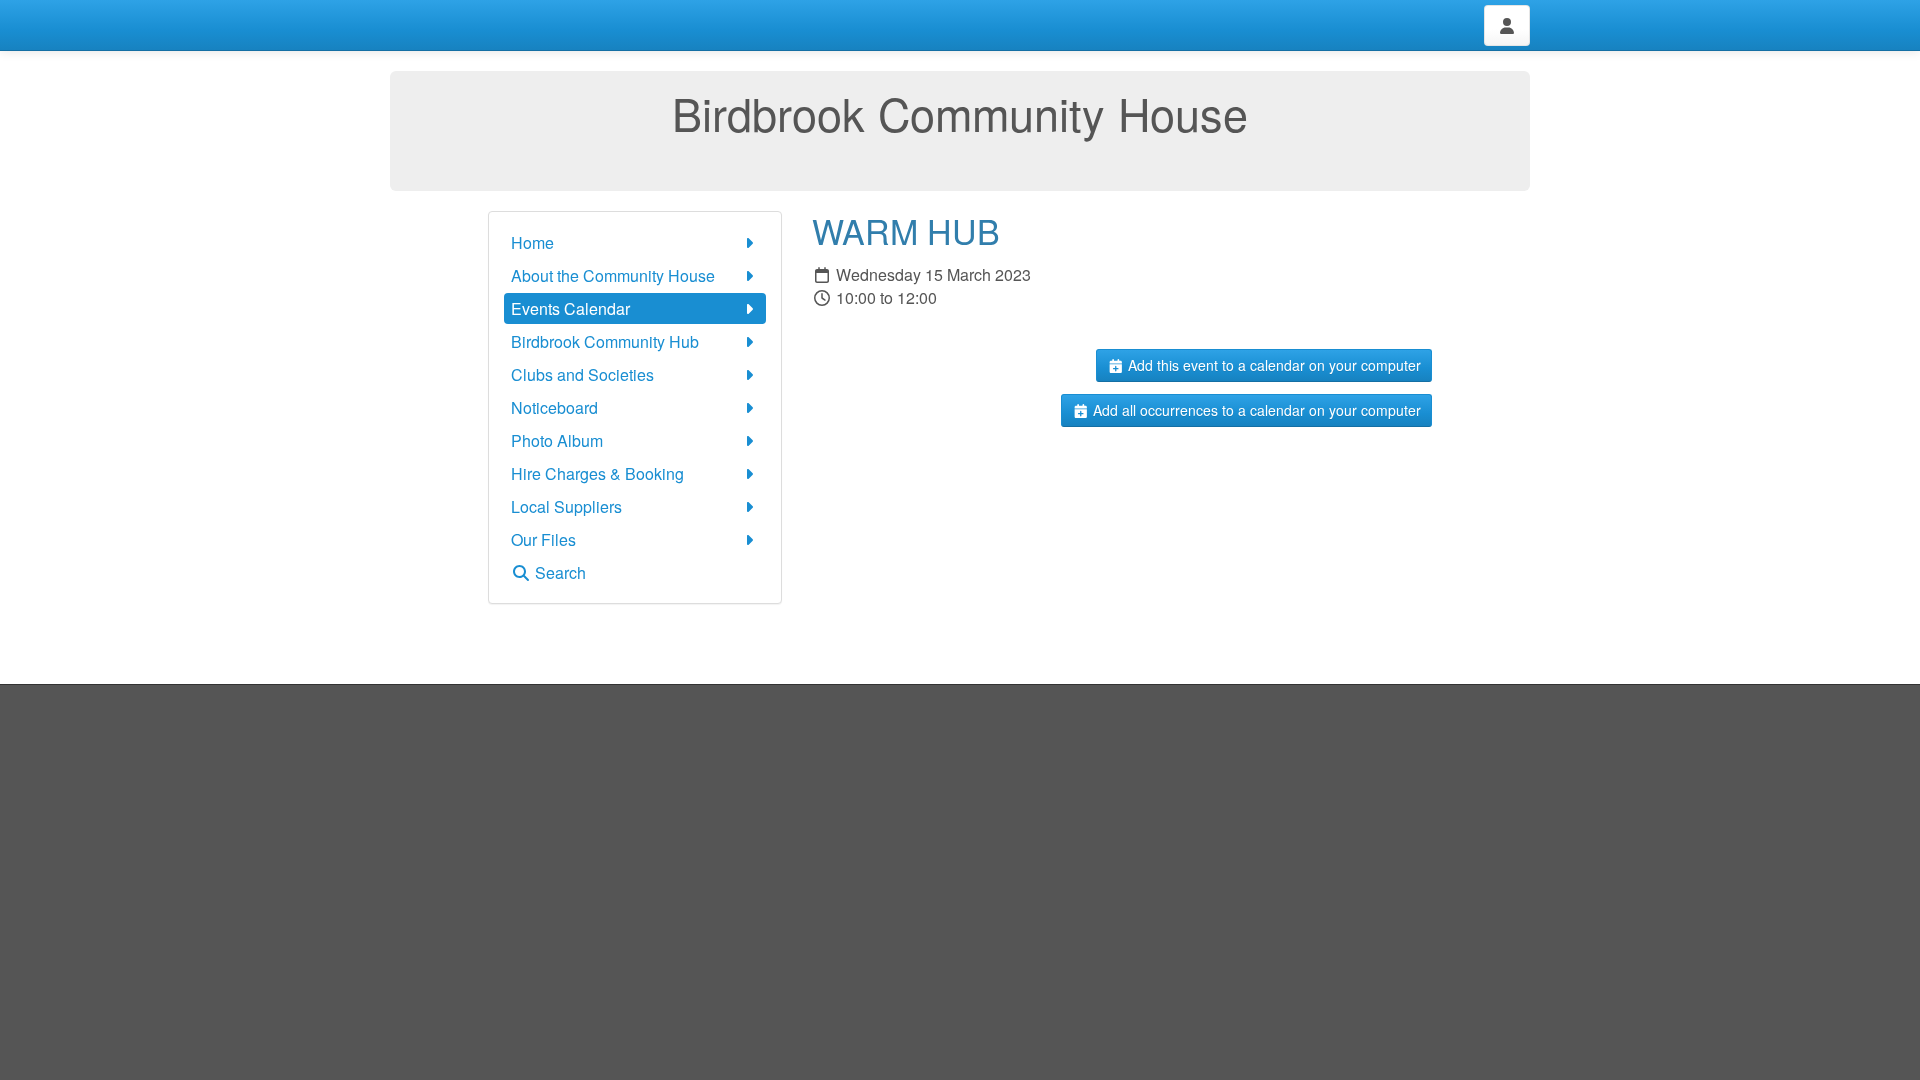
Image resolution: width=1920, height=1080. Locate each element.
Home (532, 242)
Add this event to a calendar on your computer (1272, 365)
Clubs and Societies (582, 374)
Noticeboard (554, 407)
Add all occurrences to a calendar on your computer (1255, 410)
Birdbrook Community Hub (605, 341)
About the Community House (613, 275)
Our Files (543, 539)
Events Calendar (570, 308)
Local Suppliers (566, 506)
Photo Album (557, 440)
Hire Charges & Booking (597, 473)
